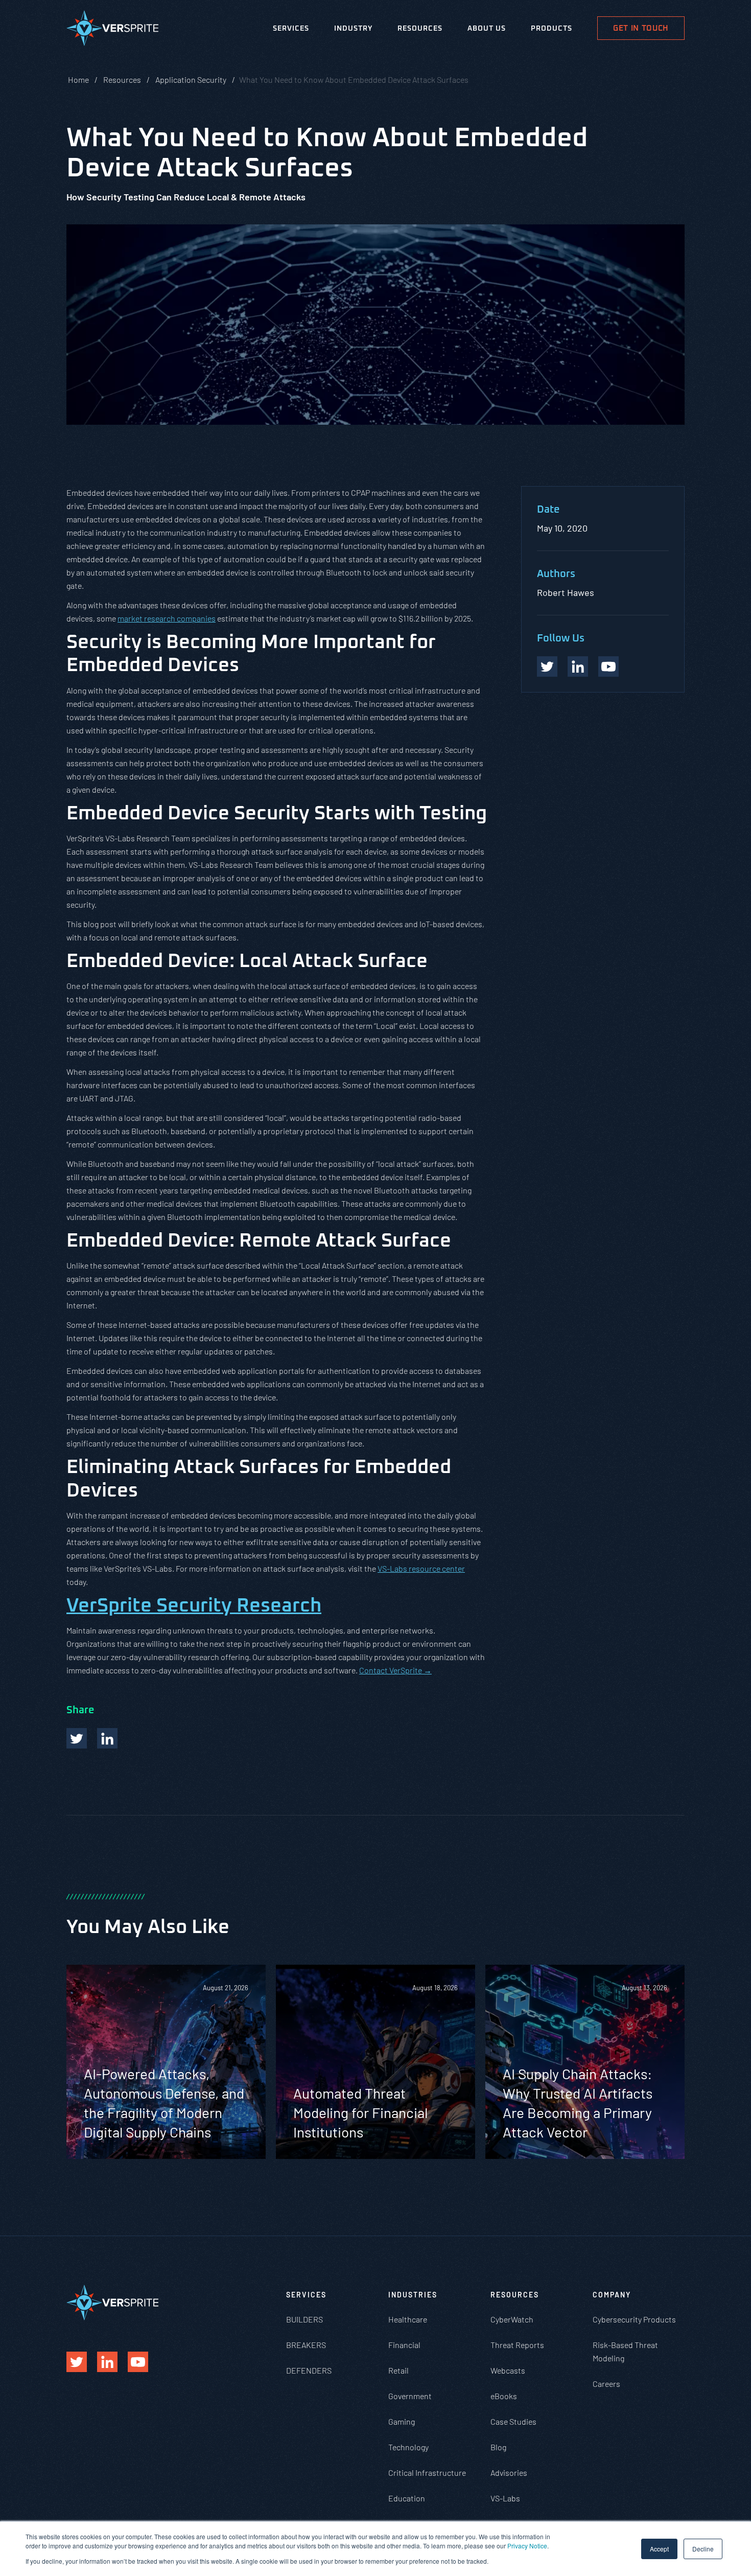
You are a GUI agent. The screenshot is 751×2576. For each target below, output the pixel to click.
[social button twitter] (547, 666)
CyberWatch (512, 2319)
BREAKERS (306, 2345)
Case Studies (513, 2421)
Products (551, 29)
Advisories (509, 2472)
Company (612, 2295)
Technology (408, 2447)
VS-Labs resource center (421, 1568)
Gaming (402, 2421)
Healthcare (408, 2319)
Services (291, 29)
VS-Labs (505, 2498)
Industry (353, 29)
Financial (404, 2345)
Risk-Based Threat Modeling (625, 2351)
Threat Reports (517, 2345)
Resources (420, 29)
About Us (487, 29)
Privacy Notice (527, 2546)
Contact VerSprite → (395, 1670)
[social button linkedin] (578, 666)
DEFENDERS (309, 2370)
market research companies (167, 618)
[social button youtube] (608, 666)
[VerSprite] (112, 30)
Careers (606, 2384)
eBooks (504, 2396)
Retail (398, 2370)
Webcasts (508, 2370)
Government (410, 2396)
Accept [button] (659, 2549)
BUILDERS (304, 2319)
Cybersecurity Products (634, 2319)
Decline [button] (703, 2549)
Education (407, 2498)
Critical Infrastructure (427, 2472)
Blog (498, 2447)
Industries (413, 2295)
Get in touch (641, 28)
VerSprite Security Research (194, 1606)
